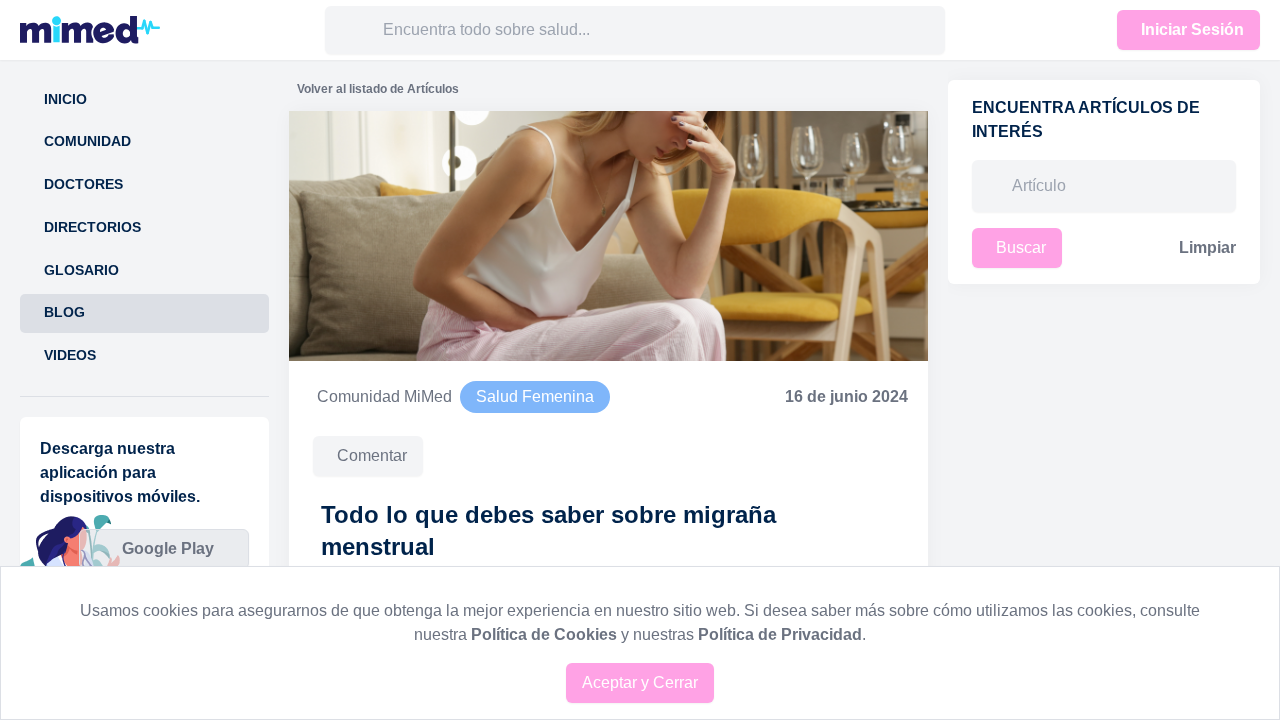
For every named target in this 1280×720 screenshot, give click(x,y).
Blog (64, 312)
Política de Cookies (544, 634)
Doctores (83, 184)
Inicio (65, 99)
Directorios (92, 227)
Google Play (168, 548)
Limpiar (1207, 247)
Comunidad (87, 141)
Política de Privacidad (780, 634)
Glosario (81, 270)
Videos (70, 355)
